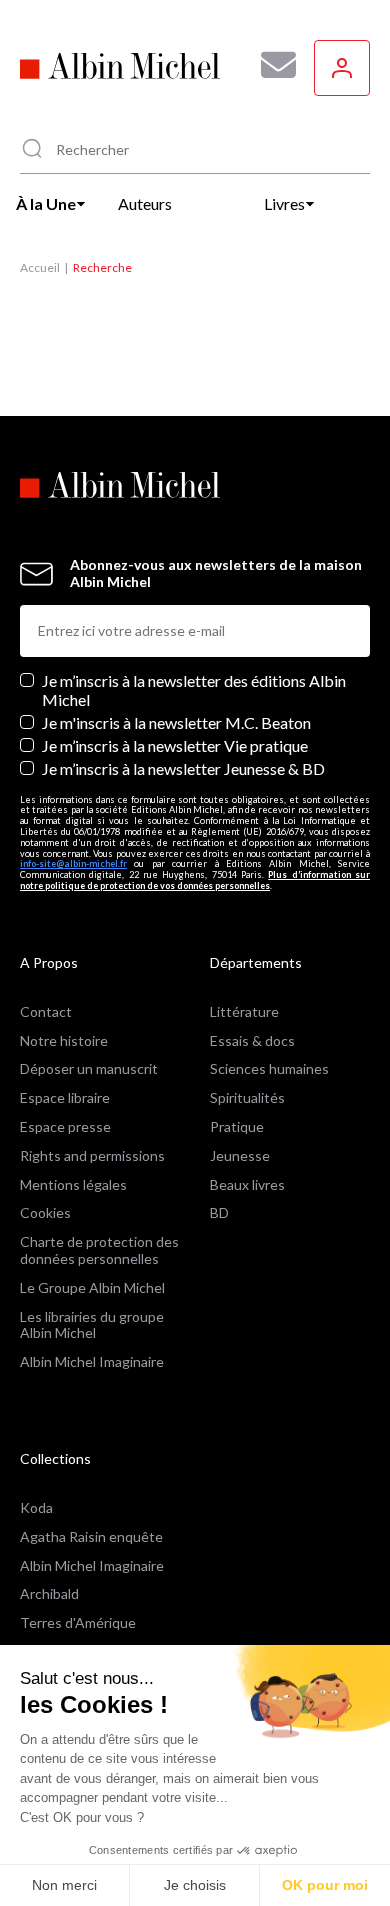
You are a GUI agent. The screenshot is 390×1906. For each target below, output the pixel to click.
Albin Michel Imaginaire (92, 1361)
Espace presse (65, 1126)
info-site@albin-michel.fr (73, 863)
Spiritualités (247, 1097)
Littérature (244, 1011)
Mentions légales (73, 1184)
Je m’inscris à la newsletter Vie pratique (175, 745)
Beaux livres (247, 1184)
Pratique (237, 1126)
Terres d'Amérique (78, 1622)
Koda (36, 1507)
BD (219, 1212)
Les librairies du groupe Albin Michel (92, 1325)
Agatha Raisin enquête (91, 1536)
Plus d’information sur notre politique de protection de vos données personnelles (195, 880)
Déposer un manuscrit (89, 1068)
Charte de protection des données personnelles (99, 1250)
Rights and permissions (92, 1155)
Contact (46, 1011)
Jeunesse (240, 1155)
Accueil (40, 267)
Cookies (45, 1212)
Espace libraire (65, 1097)
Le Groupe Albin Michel (92, 1287)
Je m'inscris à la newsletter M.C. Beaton (176, 722)
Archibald (49, 1593)
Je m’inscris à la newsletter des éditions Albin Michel (194, 690)
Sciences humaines (269, 1068)
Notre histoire (64, 1040)
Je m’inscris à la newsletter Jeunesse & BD (183, 768)
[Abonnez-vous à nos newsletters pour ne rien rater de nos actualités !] (271, 65)
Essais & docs (252, 1040)
